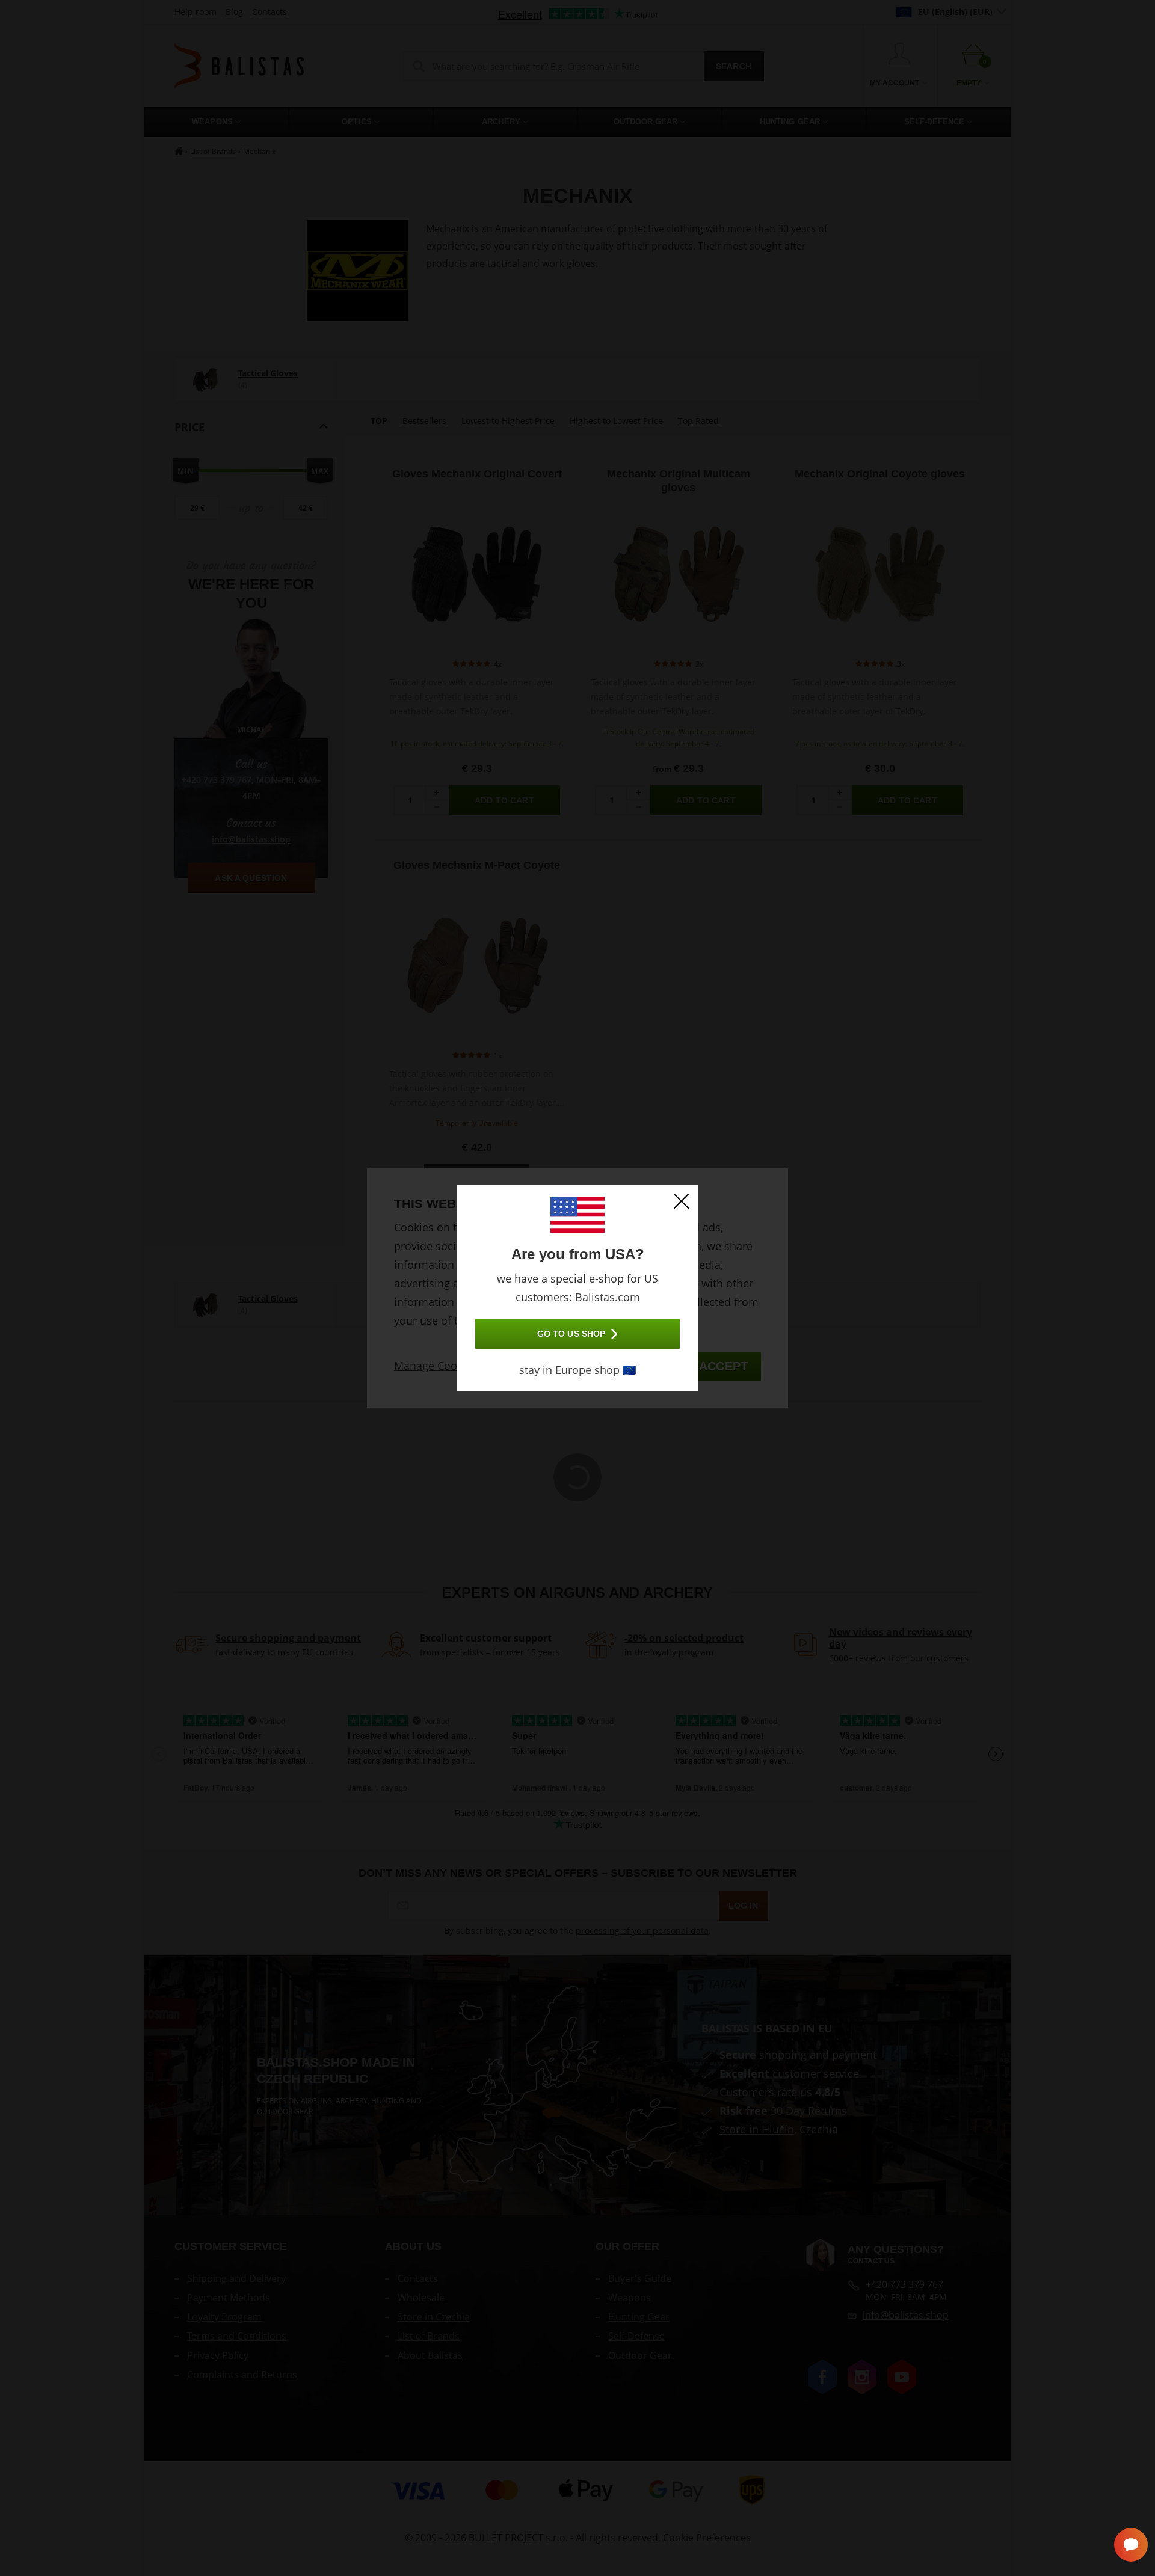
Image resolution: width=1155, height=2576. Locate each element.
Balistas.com (608, 1297)
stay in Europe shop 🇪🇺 (577, 1370)
